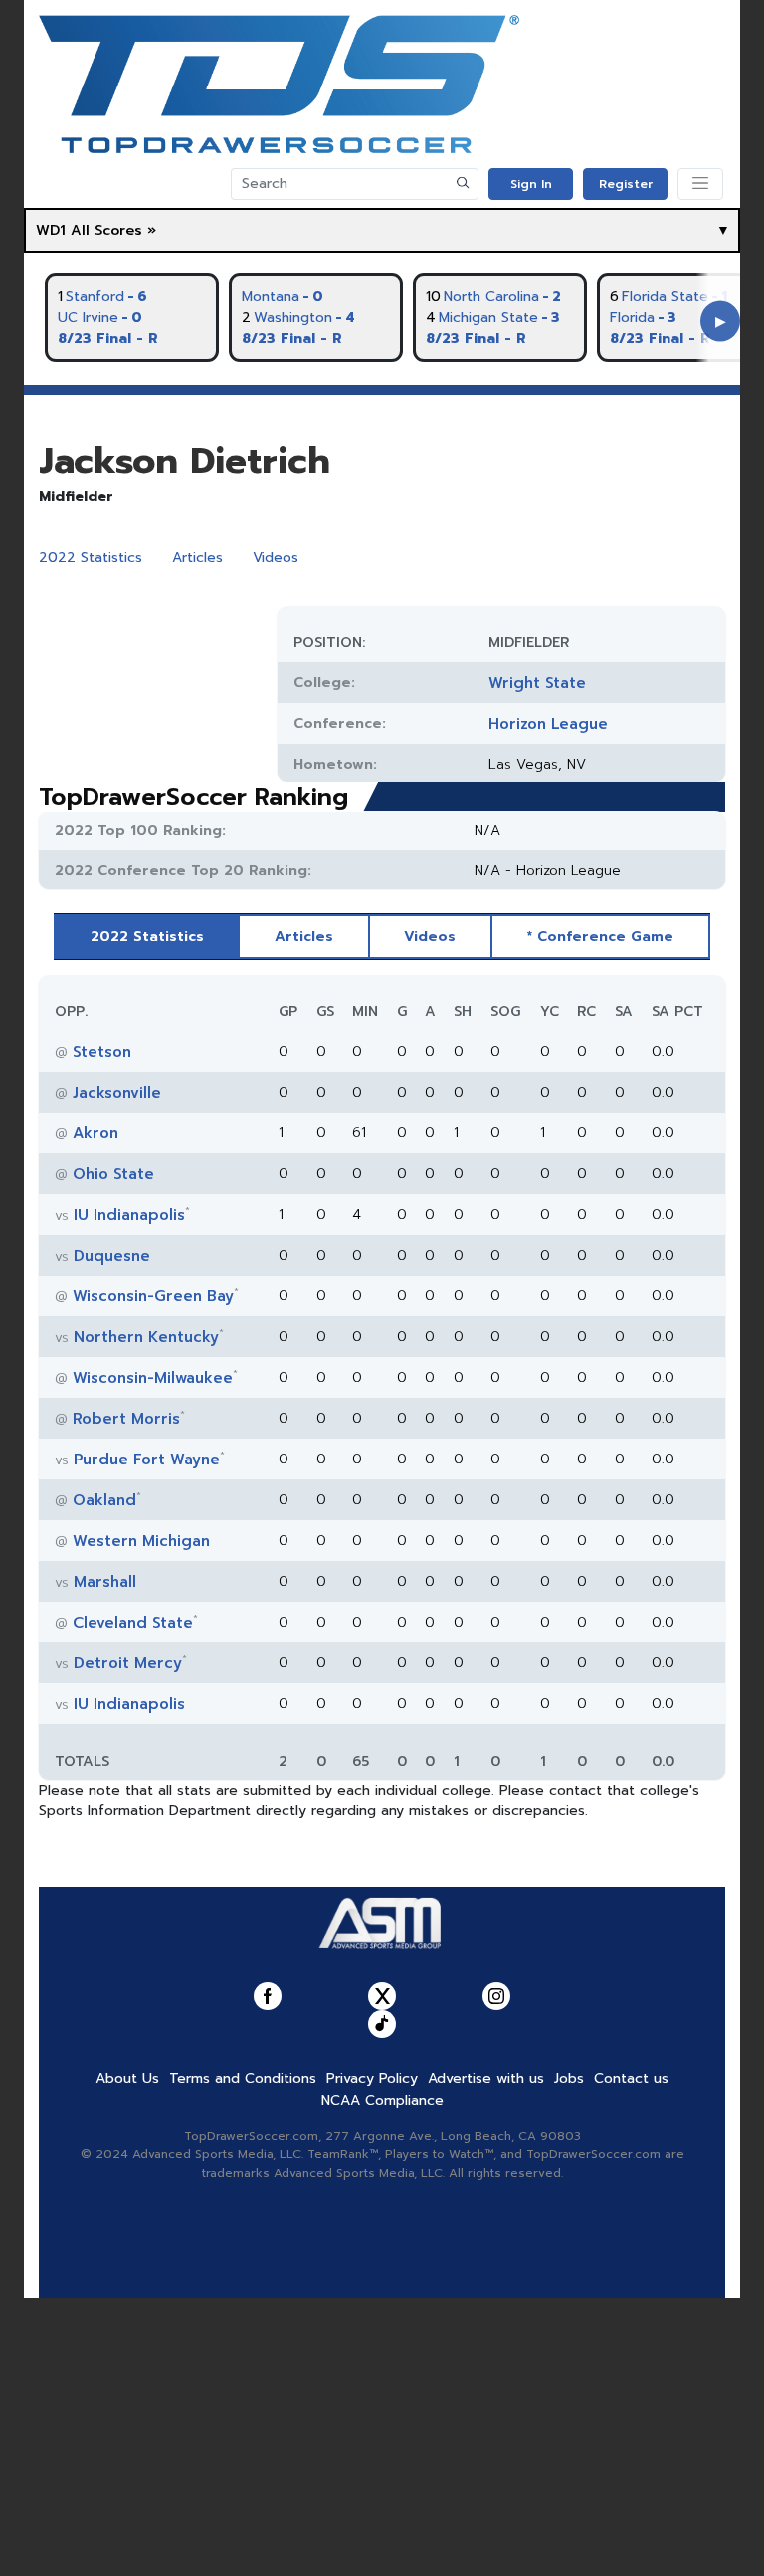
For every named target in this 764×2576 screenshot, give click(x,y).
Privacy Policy (372, 2078)
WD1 (51, 230)
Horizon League (548, 724)
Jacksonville (117, 1093)
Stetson (102, 1052)
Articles (197, 557)
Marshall (105, 1582)
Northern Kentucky (146, 1337)
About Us (127, 2078)
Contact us (631, 2078)
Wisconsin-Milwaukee (153, 1378)
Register (626, 184)
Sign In (531, 184)
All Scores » (113, 230)
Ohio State (113, 1174)
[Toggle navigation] (700, 184)
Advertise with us (486, 2078)
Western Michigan (141, 1541)
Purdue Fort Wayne (147, 1460)
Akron (95, 1133)
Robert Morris (126, 1419)
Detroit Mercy (128, 1663)
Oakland (104, 1500)
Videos (276, 557)
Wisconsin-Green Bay (153, 1296)
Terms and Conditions (243, 2078)
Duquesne (112, 1256)
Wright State (537, 683)
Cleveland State (133, 1623)
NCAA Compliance (382, 2100)
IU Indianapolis (129, 1215)
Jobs (569, 2078)
